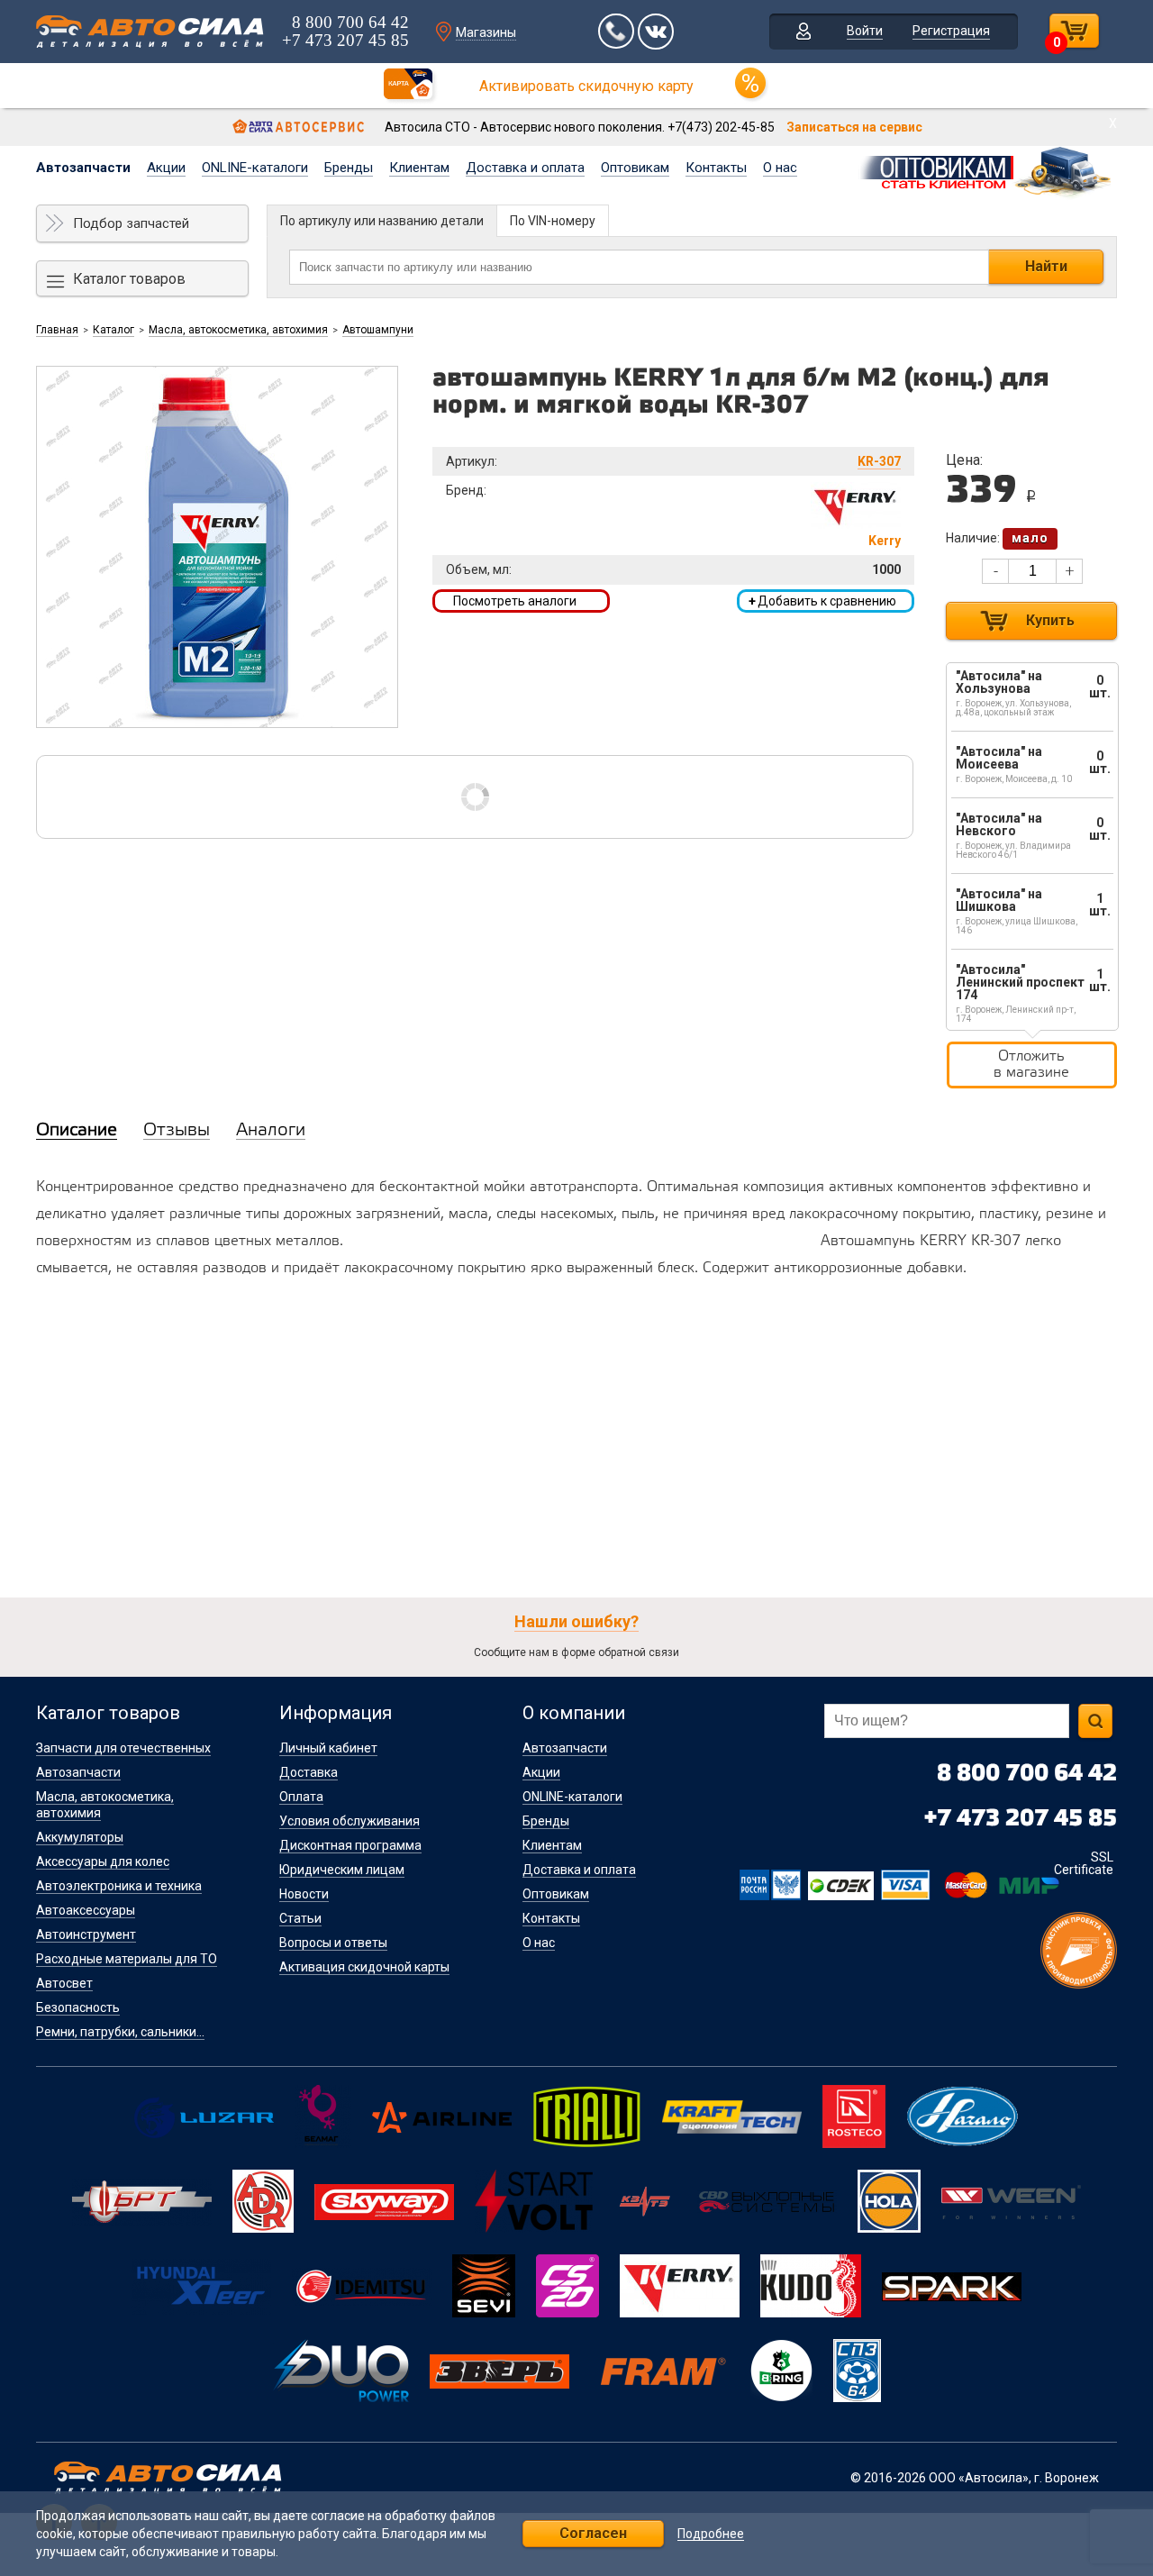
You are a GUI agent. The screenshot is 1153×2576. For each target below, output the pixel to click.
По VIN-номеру (553, 221)
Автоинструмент (86, 1934)
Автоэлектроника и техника (119, 1886)
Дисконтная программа (350, 1845)
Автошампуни (378, 330)
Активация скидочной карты (364, 1967)
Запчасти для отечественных (123, 1748)
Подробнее (711, 2534)
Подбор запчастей (131, 223)
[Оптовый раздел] (987, 169)
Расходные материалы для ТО (127, 1959)
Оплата (301, 1797)
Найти (1046, 266)
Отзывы (177, 1131)
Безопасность (78, 2007)
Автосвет (64, 1983)
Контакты (716, 168)
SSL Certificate (1084, 1863)
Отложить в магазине (1031, 1065)
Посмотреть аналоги (515, 601)
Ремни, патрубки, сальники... (120, 2032)
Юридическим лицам (342, 1870)
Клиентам (419, 168)
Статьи (300, 1918)
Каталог (113, 330)
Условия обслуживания (350, 1821)
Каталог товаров (129, 279)
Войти (865, 31)
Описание (77, 1131)
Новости (304, 1894)
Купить (1050, 620)
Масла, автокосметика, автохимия (238, 330)
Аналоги (271, 1131)
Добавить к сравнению (822, 601)
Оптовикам (635, 168)
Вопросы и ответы (333, 1943)
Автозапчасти (83, 168)
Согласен (593, 2533)
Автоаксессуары (86, 1910)
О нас (780, 168)
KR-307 (879, 461)
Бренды (349, 168)
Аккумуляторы (80, 1837)
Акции (166, 168)
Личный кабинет (328, 1748)
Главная (57, 330)
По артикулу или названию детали (382, 221)
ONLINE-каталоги (255, 168)
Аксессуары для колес (103, 1861)
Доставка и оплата (525, 168)
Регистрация (951, 31)
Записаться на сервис (854, 127)
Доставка (309, 1772)
